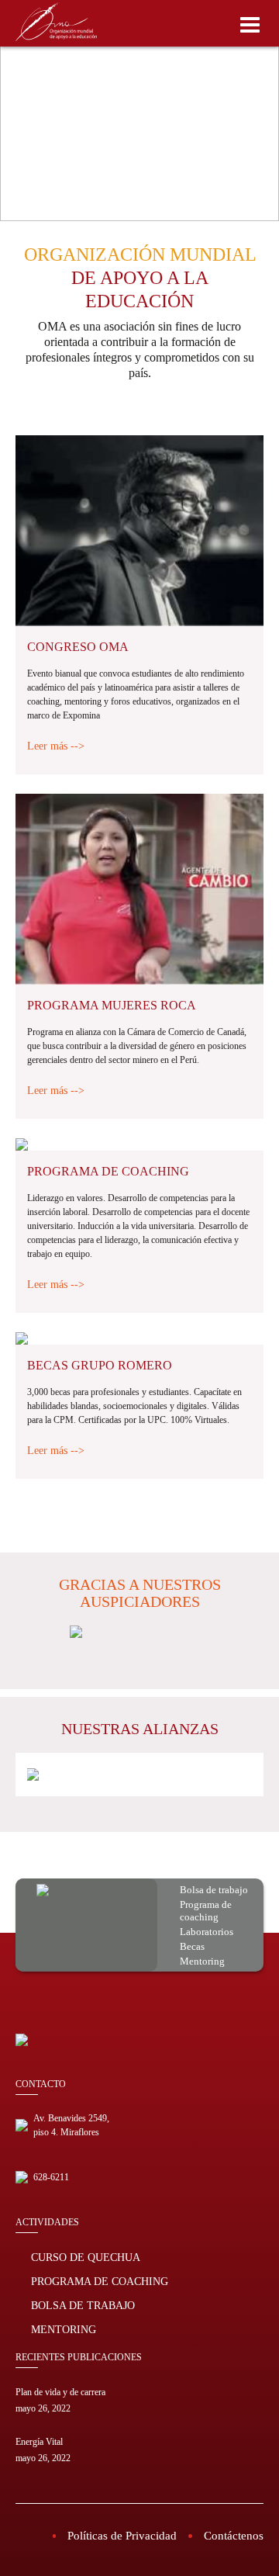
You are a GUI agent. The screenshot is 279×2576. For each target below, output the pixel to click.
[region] (139, 111)
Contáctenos (234, 2536)
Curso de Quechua (86, 2257)
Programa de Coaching (100, 2282)
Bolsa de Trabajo (83, 2306)
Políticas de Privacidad (122, 2536)
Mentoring (64, 2330)
